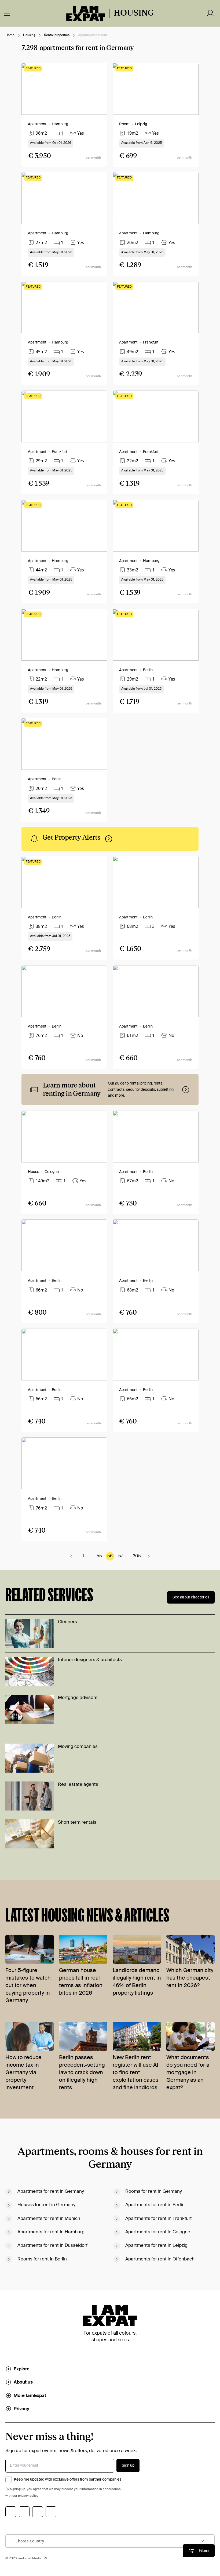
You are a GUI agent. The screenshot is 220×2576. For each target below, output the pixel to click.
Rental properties (57, 35)
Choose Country (30, 2541)
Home (10, 35)
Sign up (128, 2466)
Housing (29, 35)
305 (137, 1556)
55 (99, 1556)
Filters (204, 2551)
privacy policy (28, 2496)
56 (110, 1556)
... (91, 1556)
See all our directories (191, 1597)
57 (121, 1556)
